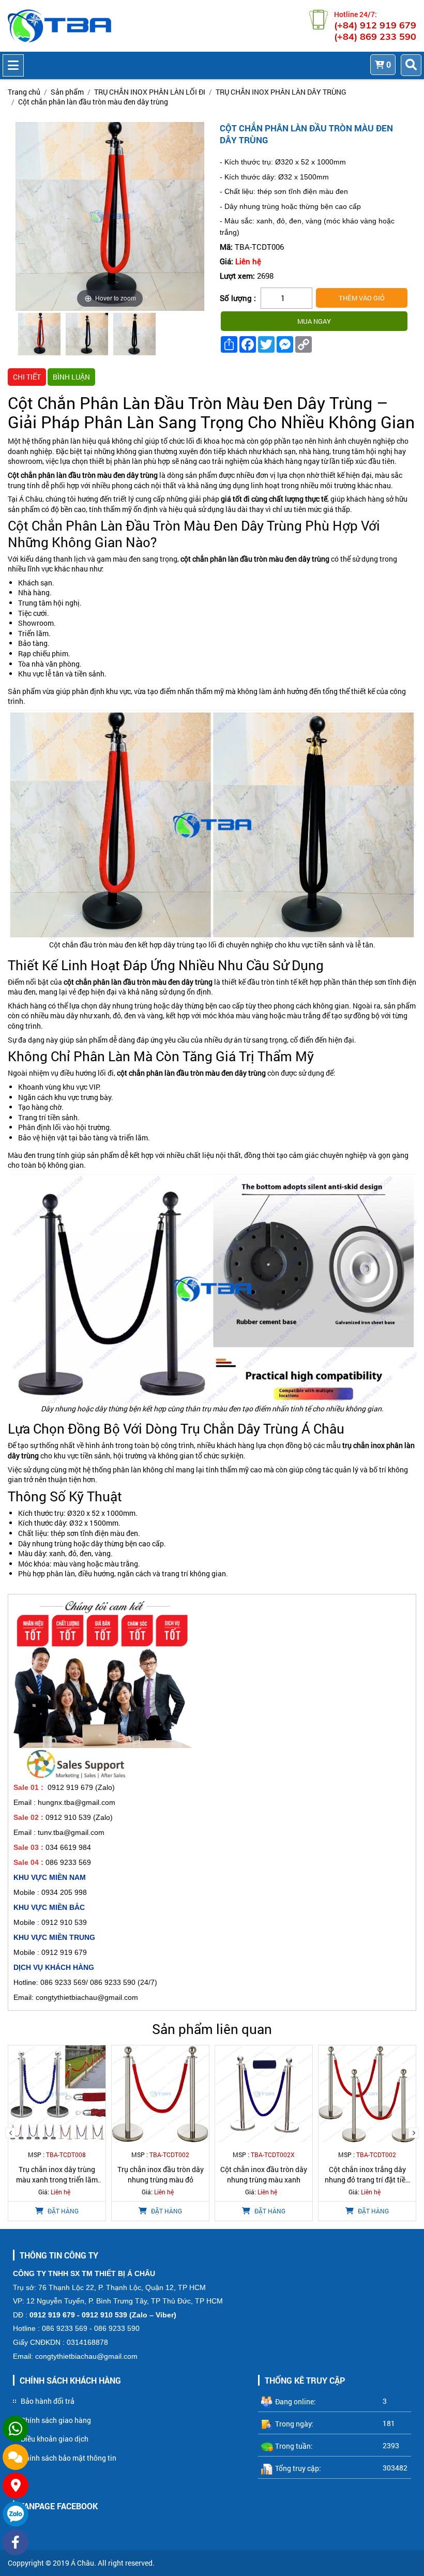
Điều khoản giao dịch (55, 2439)
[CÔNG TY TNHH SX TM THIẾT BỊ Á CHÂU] (59, 26)
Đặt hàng (62, 2211)
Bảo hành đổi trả (48, 2401)
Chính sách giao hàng (56, 2420)
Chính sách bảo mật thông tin (69, 2458)
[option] (39, 336)
